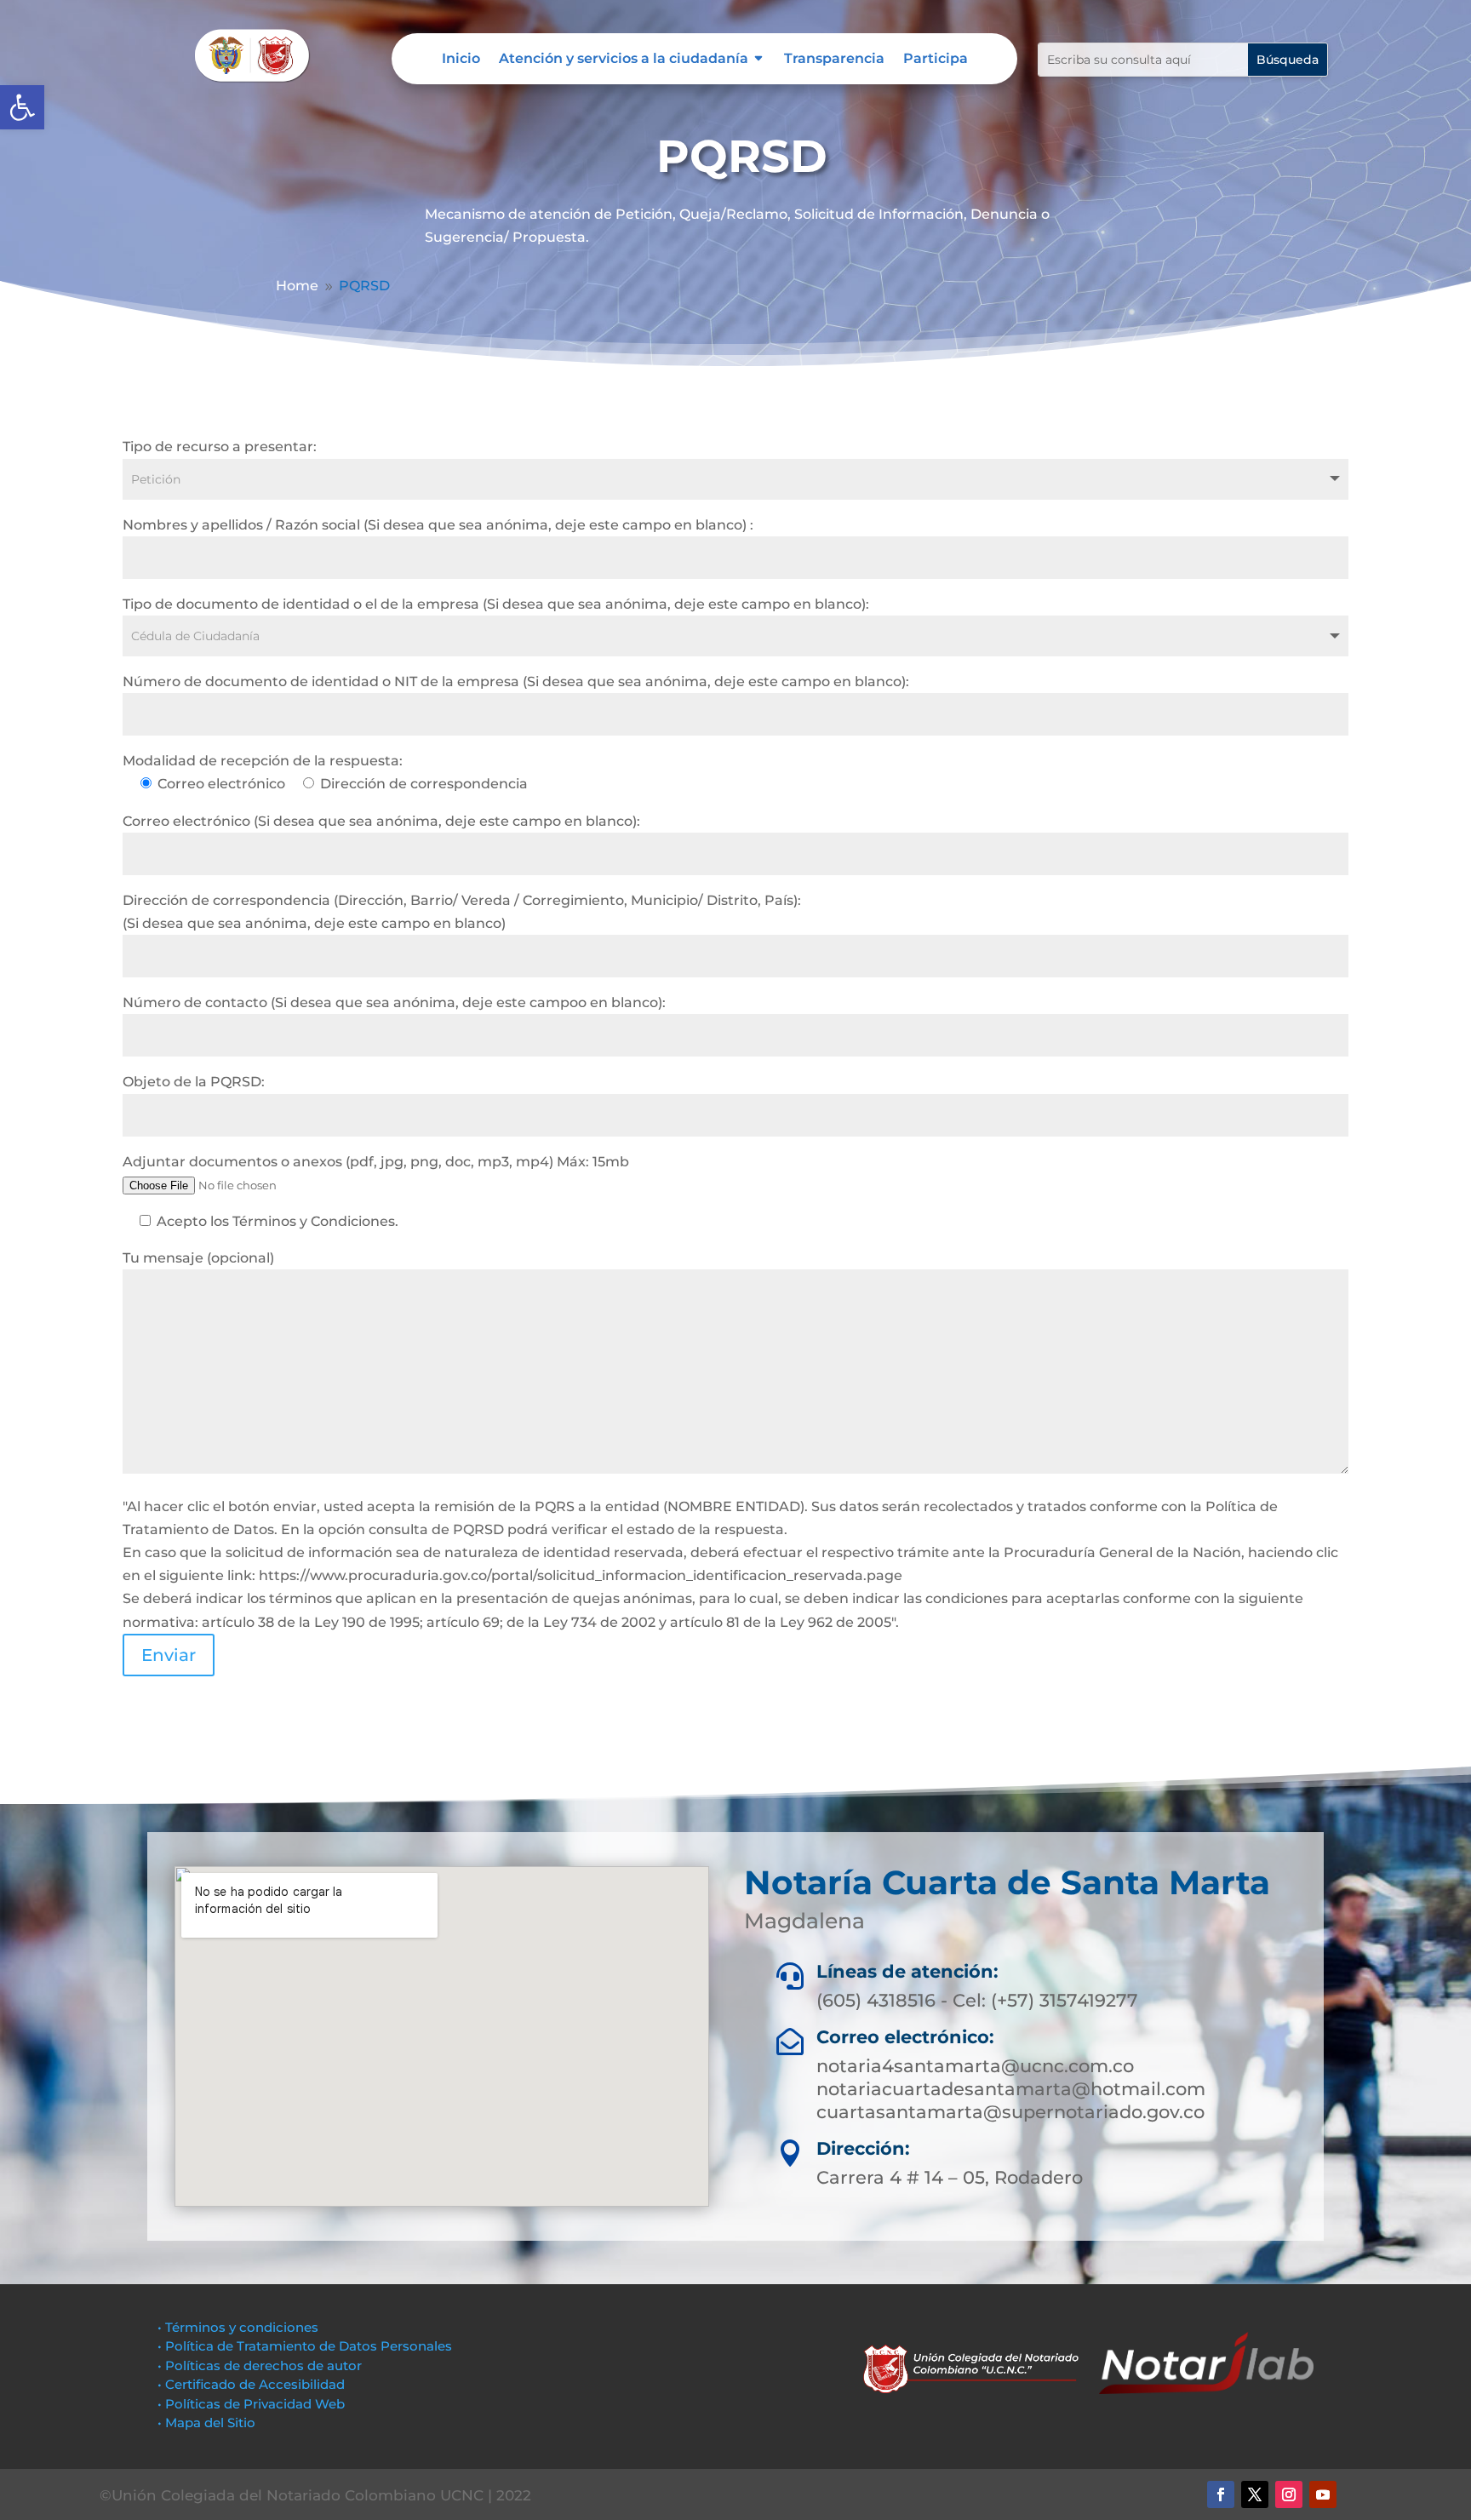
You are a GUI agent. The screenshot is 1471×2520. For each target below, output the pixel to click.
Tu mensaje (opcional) (198, 1258)
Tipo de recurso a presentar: (220, 447)
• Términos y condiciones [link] (238, 2327)
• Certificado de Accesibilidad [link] (251, 2384)
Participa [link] (936, 60)
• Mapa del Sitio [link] (208, 2423)
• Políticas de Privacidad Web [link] (251, 2404)
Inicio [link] (461, 60)
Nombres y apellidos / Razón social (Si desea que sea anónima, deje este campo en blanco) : (438, 525)
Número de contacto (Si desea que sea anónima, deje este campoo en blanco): (394, 1002)
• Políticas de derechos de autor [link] (260, 2365)
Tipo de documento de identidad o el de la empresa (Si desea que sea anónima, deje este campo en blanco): (496, 604)
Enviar (169, 1655)
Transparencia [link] (834, 60)
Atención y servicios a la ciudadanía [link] (624, 60)
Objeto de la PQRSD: (194, 1082)
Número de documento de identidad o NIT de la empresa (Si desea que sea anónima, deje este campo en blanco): (516, 682)
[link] (22, 107)
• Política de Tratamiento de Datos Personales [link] (305, 2346)
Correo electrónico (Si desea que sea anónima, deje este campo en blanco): (381, 821)
